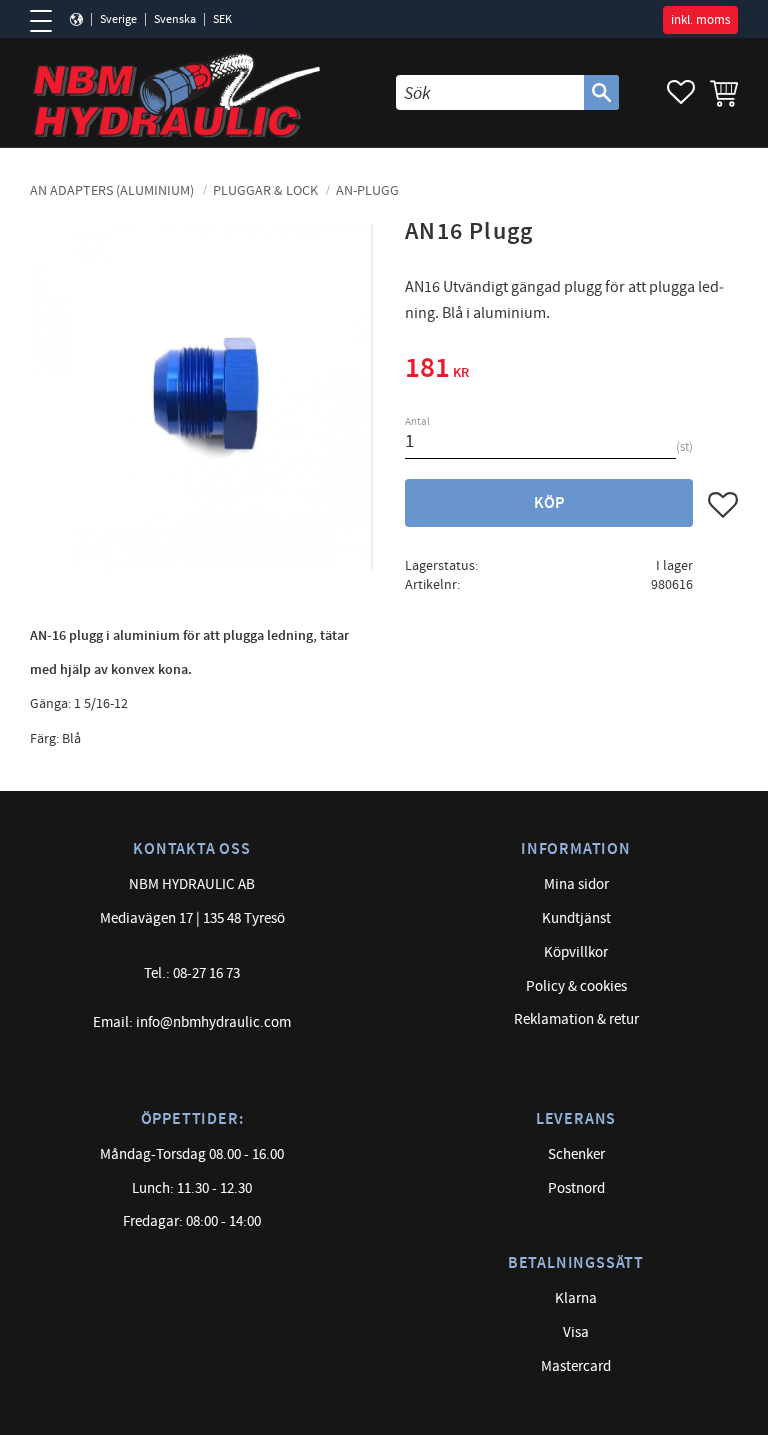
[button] (47, 21)
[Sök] (601, 92)
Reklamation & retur (576, 1019)
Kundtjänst (576, 918)
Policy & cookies (576, 986)
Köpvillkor (576, 952)
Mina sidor (576, 884)
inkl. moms (700, 20)
